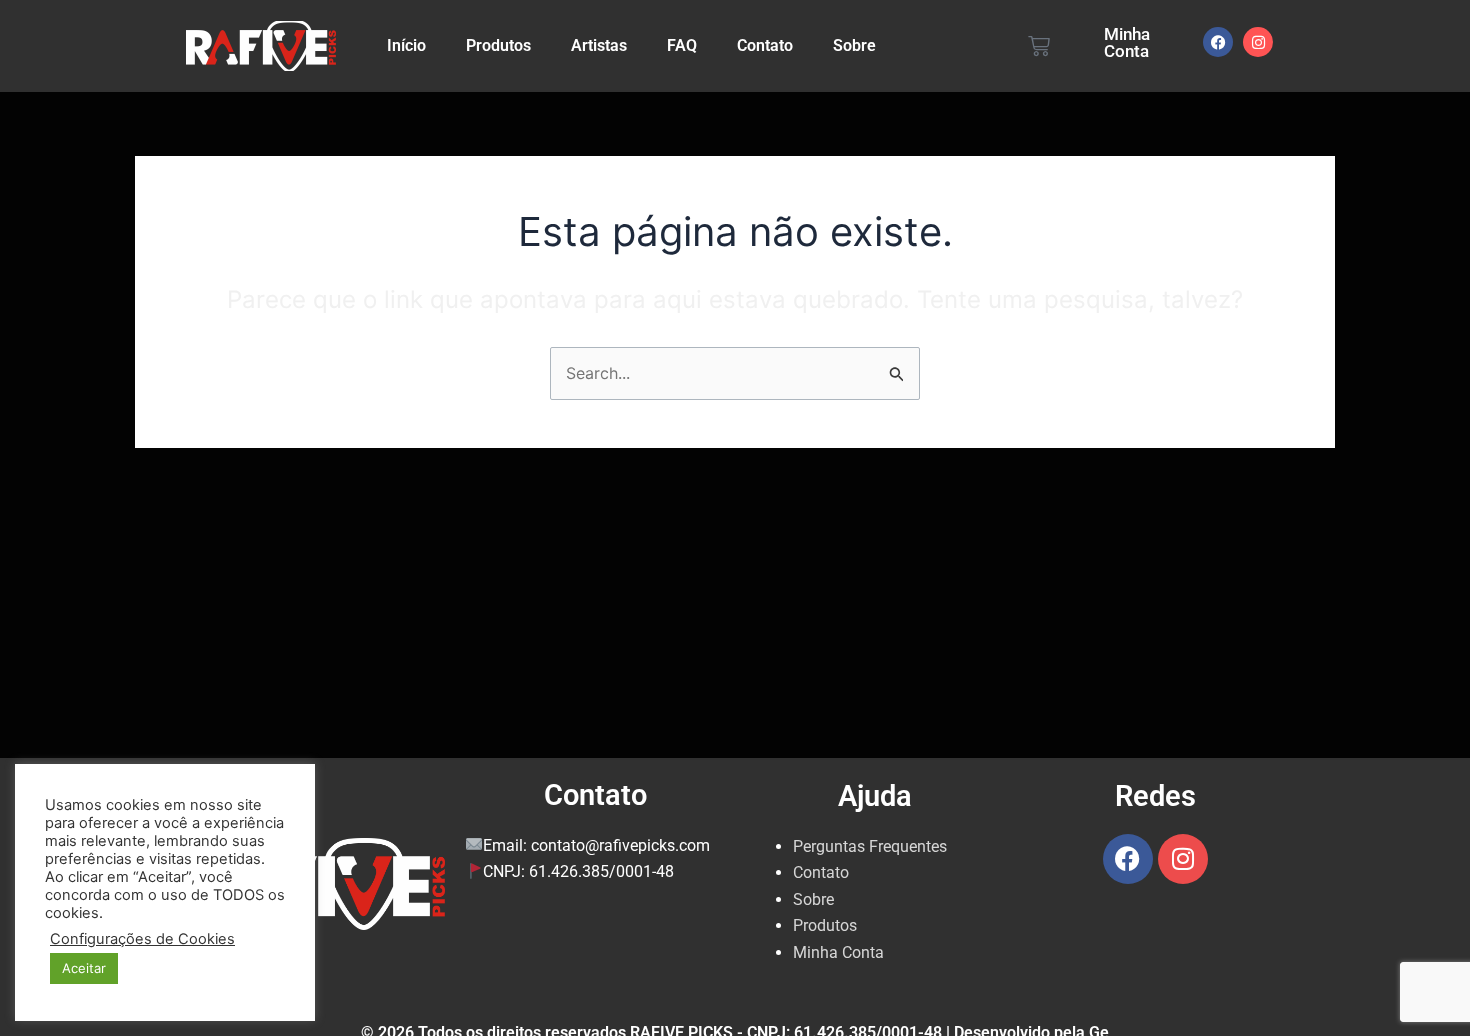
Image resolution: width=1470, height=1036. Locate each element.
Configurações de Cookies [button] (142, 939)
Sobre (854, 45)
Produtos (498, 45)
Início (406, 45)
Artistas (599, 45)
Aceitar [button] (84, 968)
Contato (765, 45)
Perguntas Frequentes (870, 846)
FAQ (682, 45)
